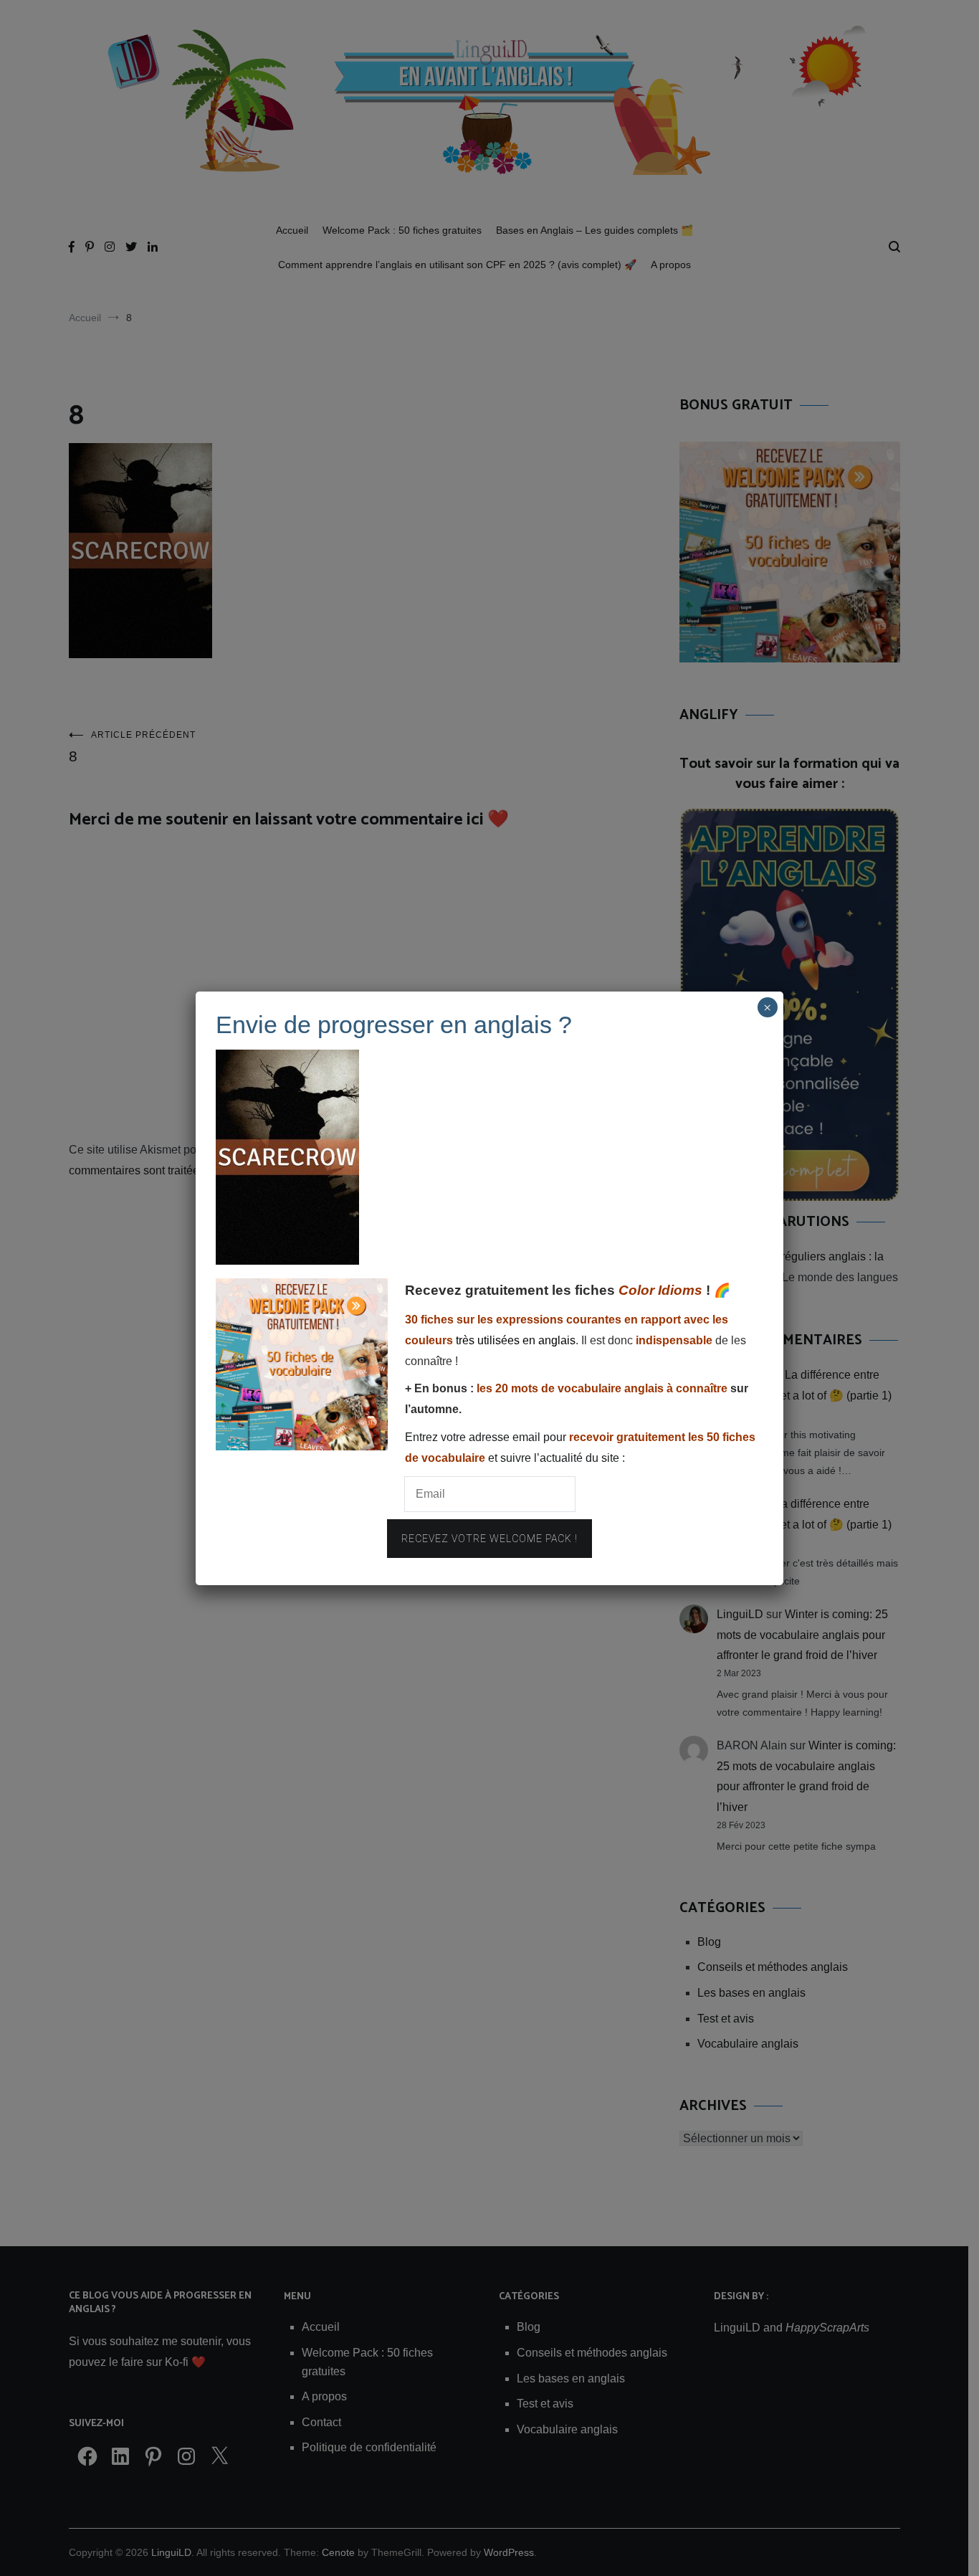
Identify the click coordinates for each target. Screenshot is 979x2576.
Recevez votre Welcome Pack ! (489, 1539)
